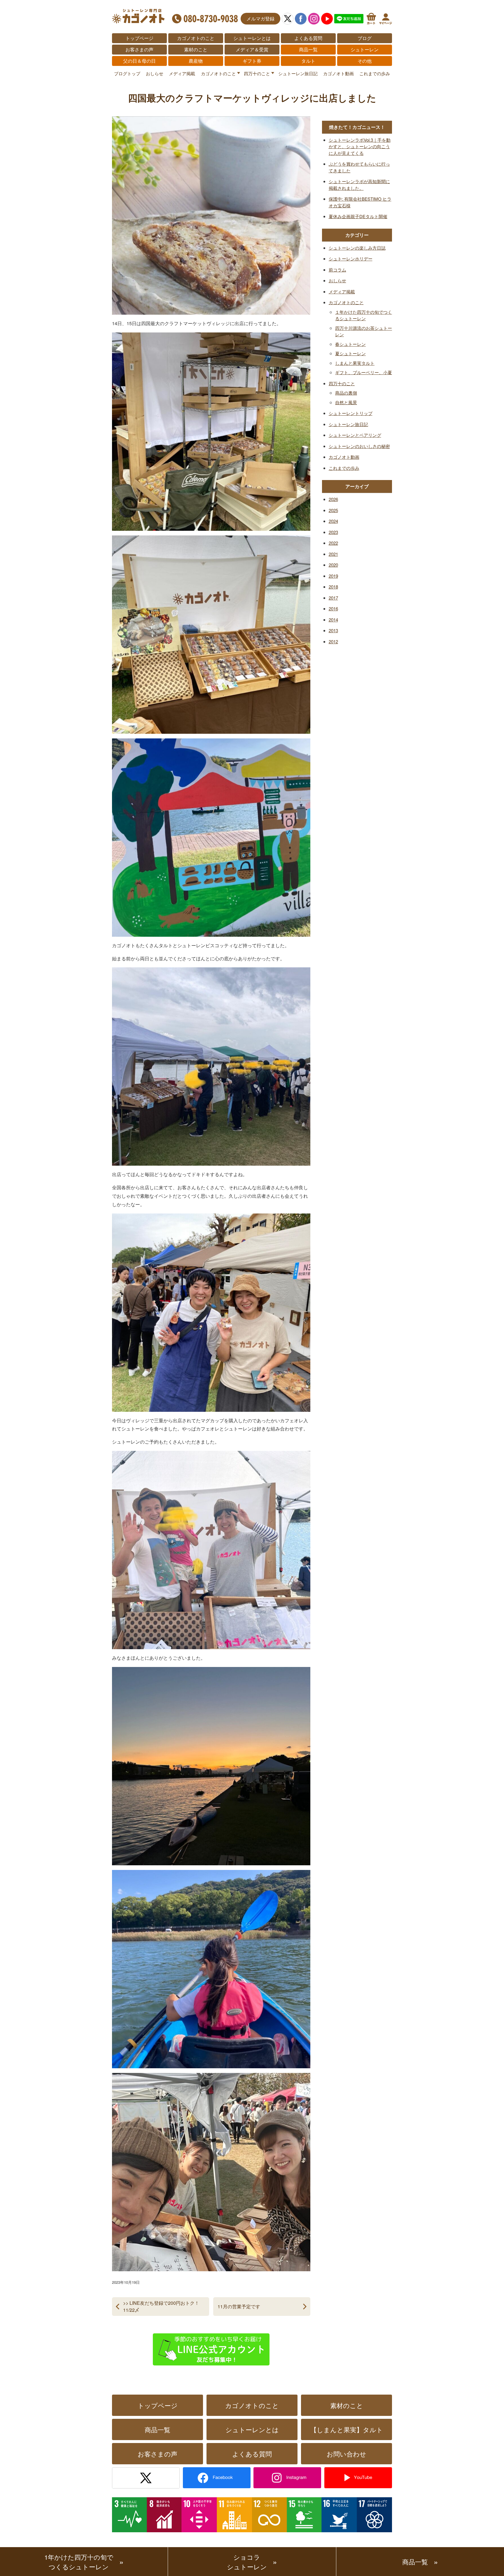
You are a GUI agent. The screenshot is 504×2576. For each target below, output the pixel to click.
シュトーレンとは (252, 38)
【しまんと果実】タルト (347, 2429)
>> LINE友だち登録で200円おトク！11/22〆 (161, 2306)
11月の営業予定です (239, 2306)
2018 (333, 587)
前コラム (337, 270)
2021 (333, 554)
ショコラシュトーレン (247, 2562)
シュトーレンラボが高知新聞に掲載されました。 (359, 185)
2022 (333, 543)
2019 (333, 576)
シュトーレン (365, 49)
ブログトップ (127, 73)
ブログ (365, 38)
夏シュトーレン (350, 353)
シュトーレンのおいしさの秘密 (359, 446)
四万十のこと (257, 73)
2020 (333, 565)
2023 (333, 532)
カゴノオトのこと (196, 38)
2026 (333, 499)
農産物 (196, 61)
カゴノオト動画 (338, 73)
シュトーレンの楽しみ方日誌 (357, 248)
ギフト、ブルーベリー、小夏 (364, 372)
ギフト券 (252, 61)
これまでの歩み (375, 73)
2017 (333, 598)
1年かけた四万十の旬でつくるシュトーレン (79, 2562)
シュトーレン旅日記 (298, 73)
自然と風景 (346, 402)
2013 (333, 630)
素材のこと (196, 49)
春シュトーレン (350, 344)
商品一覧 (308, 49)
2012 (333, 641)
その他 (365, 61)
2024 (333, 521)
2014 (333, 620)
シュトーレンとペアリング (355, 435)
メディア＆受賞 (252, 49)
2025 (333, 510)
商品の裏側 (346, 393)
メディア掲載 (182, 73)
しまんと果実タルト (355, 363)
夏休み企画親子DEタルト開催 (358, 216)
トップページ (139, 38)
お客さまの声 (139, 49)
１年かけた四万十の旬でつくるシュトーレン (364, 315)
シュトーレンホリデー (351, 259)
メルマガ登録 (260, 19)
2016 (333, 608)
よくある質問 (308, 38)
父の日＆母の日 (139, 61)
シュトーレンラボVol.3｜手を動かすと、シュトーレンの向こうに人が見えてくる (360, 146)
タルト (308, 61)
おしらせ (155, 73)
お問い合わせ (346, 2454)
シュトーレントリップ (351, 413)
